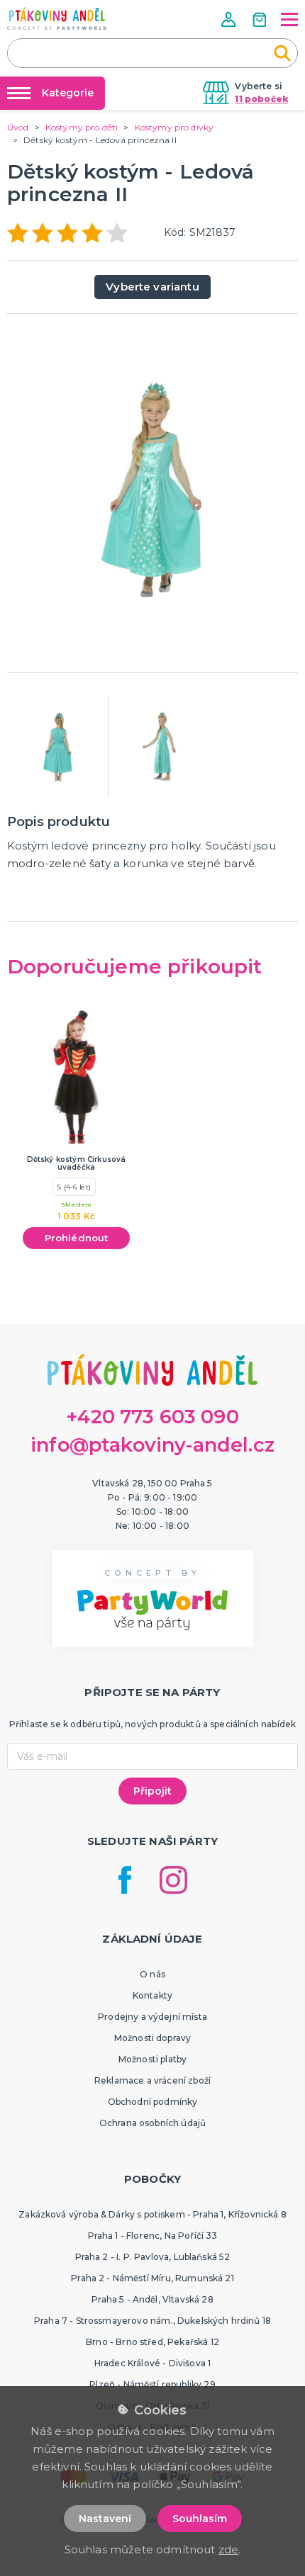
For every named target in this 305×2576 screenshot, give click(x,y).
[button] (230, 19)
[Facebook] (125, 1880)
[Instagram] (173, 1880)
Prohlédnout (77, 1238)
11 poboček (261, 99)
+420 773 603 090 (152, 1417)
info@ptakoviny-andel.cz (152, 1445)
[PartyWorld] (57, 18)
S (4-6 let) (74, 1187)
